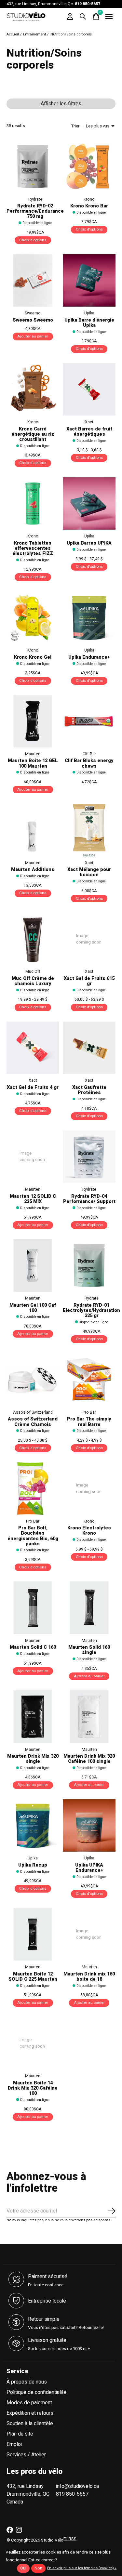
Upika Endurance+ (89, 657)
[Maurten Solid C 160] (33, 1608)
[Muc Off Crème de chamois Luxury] (33, 939)
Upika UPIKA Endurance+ (89, 1868)
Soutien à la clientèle (30, 2424)
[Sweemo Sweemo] (33, 280)
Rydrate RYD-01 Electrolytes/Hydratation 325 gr (91, 1310)
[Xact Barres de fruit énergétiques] (89, 389)
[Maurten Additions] (33, 830)
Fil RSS (70, 2539)
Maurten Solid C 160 (33, 1647)
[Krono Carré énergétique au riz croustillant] (33, 389)
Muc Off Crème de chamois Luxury (33, 981)
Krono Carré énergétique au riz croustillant (33, 434)
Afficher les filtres (61, 104)
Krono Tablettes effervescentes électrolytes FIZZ (33, 548)
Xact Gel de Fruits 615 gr (89, 981)
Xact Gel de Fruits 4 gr (33, 1087)
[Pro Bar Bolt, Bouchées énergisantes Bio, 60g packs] (33, 1488)
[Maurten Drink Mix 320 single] (33, 1717)
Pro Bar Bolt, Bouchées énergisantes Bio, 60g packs (33, 1536)
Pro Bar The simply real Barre (89, 1422)
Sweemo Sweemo (33, 320)
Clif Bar (89, 754)
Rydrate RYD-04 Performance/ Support (89, 1199)
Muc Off (33, 971)
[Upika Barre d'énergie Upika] (89, 280)
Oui (23, 2568)
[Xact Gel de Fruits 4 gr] (33, 1048)
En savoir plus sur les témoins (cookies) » (82, 2568)
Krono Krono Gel (33, 657)
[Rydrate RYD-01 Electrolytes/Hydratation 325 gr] (89, 1265)
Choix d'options (33, 240)
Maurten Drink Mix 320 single (33, 1759)
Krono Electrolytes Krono (89, 1531)
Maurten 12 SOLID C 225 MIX (33, 1199)
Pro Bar (89, 1412)
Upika (89, 313)
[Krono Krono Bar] (89, 166)
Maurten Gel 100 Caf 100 (33, 1308)
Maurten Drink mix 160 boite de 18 (89, 1977)
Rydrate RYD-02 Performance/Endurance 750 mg (35, 211)
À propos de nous (27, 2382)
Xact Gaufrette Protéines (89, 1090)
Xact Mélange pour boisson (89, 872)
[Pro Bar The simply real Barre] (89, 1379)
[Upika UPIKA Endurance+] (89, 1825)
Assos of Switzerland (33, 1412)
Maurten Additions (33, 870)
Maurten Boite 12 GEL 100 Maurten (33, 763)
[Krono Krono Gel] (33, 618)
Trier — (77, 126)
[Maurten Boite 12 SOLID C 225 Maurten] (33, 1934)
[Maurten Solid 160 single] (89, 1608)
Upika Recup (33, 1865)
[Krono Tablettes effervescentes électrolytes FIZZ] (33, 503)
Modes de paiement (29, 2403)
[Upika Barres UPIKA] (89, 503)
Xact (89, 422)
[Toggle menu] (109, 17)
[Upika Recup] (33, 1825)
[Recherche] (83, 17)
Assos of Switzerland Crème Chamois (33, 1422)
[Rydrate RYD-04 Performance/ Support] (89, 1157)
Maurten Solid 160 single (89, 1650)
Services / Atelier (26, 2455)
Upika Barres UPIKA (89, 543)
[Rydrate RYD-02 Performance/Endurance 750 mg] (33, 166)
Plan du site (20, 2434)
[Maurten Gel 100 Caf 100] (33, 1265)
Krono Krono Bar (89, 206)
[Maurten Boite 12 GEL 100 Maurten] (33, 721)
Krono (89, 199)
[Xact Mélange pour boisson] (89, 830)
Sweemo (33, 313)
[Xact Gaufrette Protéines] (89, 1048)
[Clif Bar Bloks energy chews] (89, 721)
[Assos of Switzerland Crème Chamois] (33, 1379)
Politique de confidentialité (36, 2392)
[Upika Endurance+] (89, 618)
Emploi (14, 2444)
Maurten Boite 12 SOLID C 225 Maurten (33, 1977)
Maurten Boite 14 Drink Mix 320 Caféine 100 (33, 2088)
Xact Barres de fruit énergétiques (89, 432)
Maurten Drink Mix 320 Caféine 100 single (89, 1759)
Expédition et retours (30, 2413)
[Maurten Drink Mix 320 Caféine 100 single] (89, 1717)
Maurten (33, 754)
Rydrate (35, 199)
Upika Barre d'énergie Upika (89, 323)
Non (38, 2568)
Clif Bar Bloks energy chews (89, 763)
